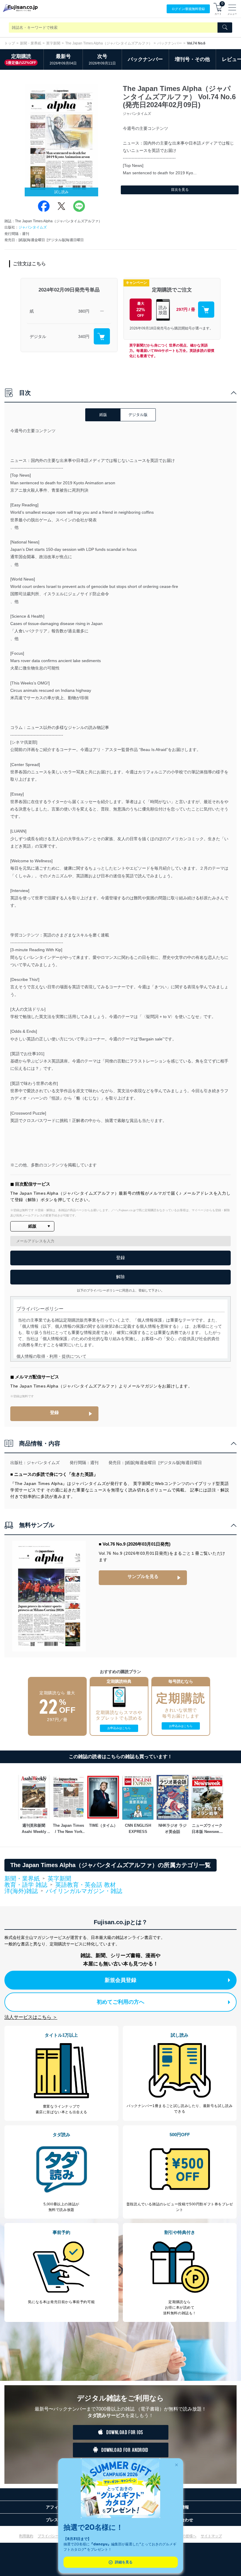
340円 (84, 336)
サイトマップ (211, 2536)
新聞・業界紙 (31, 43)
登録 (54, 1412)
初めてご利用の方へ (120, 2002)
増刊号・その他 (192, 59)
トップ (10, 43)
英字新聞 (53, 43)
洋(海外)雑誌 (21, 1891)
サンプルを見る (143, 1576)
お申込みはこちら (119, 1728)
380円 (84, 311)
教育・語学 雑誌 (26, 1885)
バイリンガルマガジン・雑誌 (84, 1891)
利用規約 (26, 2536)
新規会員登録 (120, 1980)
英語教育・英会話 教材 (86, 1885)
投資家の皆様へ (184, 2536)
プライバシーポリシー (55, 2536)
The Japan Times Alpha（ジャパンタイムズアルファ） (109, 43)
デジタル (38, 336)
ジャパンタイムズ (33, 227)
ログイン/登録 (188, 9)
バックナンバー (170, 43)
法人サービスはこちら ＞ (31, 2017)
